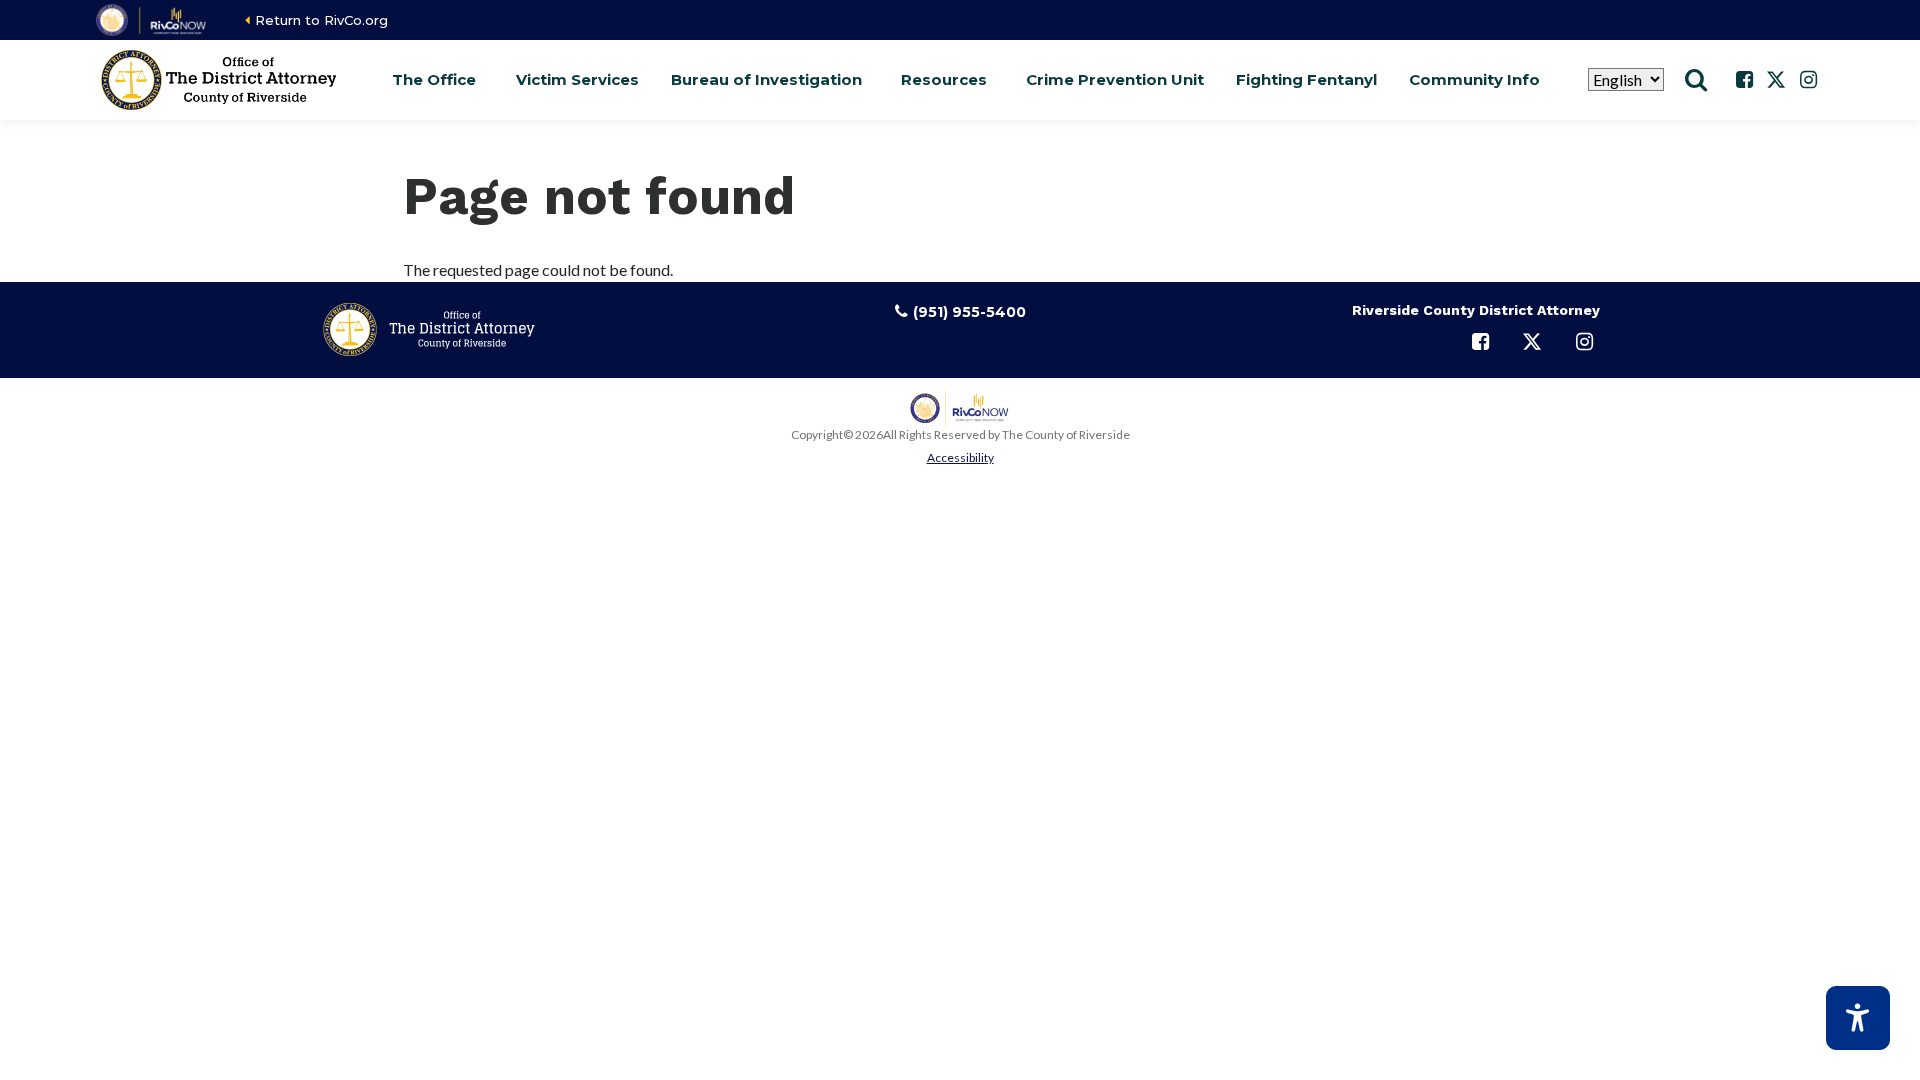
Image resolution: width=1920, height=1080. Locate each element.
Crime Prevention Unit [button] (1115, 79)
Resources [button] (944, 79)
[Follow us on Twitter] (1776, 80)
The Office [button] (434, 79)
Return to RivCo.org (321, 20)
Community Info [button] (1474, 79)
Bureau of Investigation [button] (766, 79)
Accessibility (960, 457)
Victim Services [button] (577, 79)
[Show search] (1696, 80)
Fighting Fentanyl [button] (1306, 79)
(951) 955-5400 (969, 312)
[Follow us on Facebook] (1744, 80)
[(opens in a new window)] (152, 20)
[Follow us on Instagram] (1808, 80)
